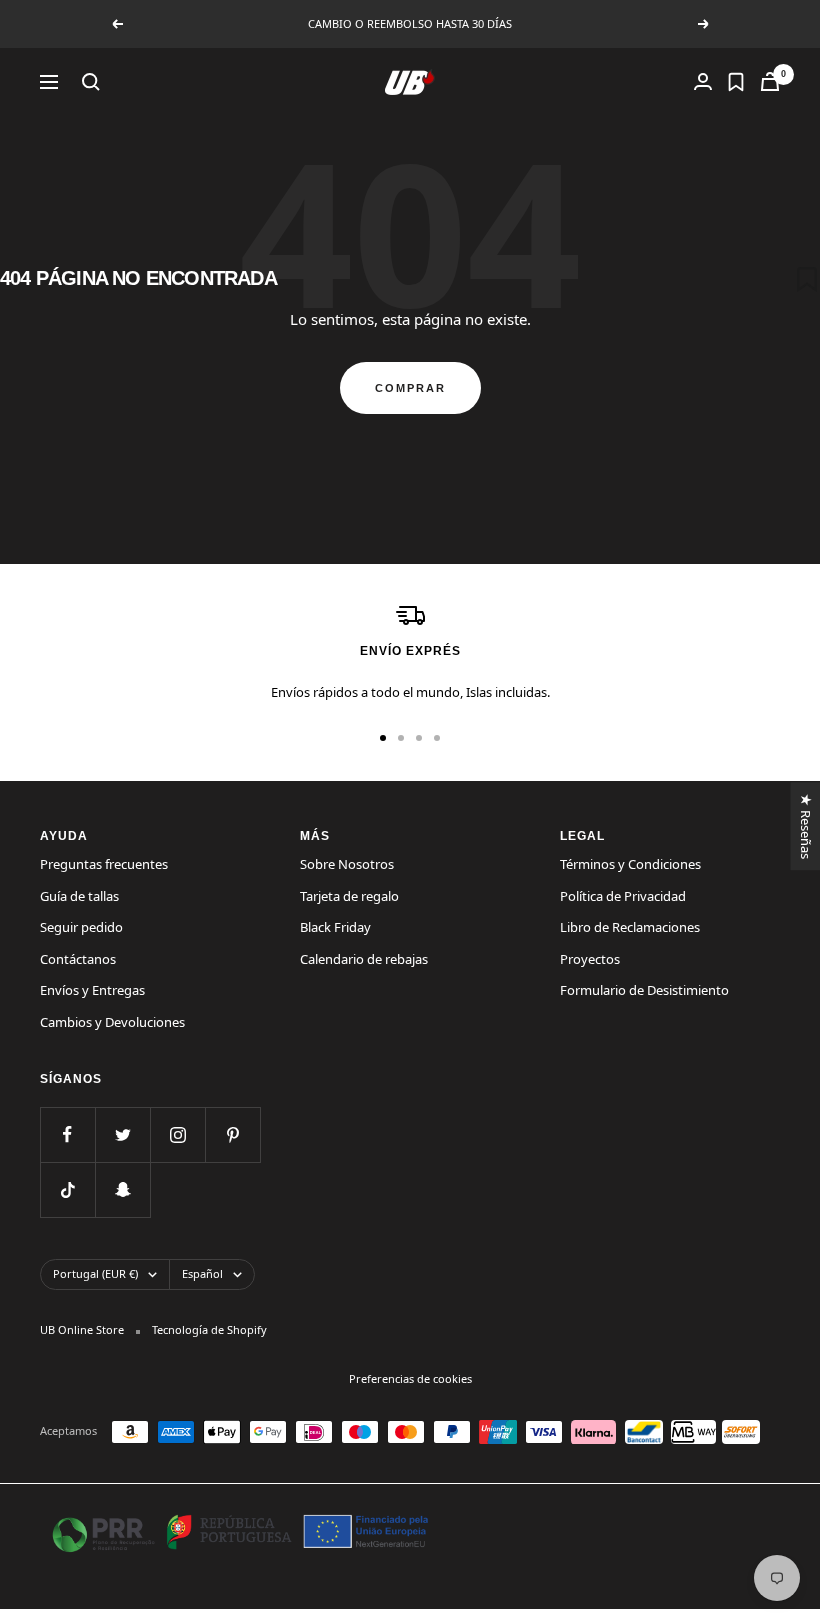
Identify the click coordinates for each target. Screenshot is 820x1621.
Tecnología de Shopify (209, 1329)
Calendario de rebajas (364, 959)
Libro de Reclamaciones (630, 927)
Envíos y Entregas (92, 990)
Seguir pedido (81, 927)
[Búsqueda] (91, 82)
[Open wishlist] (736, 82)
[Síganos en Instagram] (177, 1134)
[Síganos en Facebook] (67, 1134)
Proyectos (590, 959)
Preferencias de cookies (410, 1378)
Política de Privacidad (623, 896)
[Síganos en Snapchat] (122, 1189)
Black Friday (335, 927)
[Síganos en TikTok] (67, 1189)
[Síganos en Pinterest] (232, 1134)
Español (202, 1273)
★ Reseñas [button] (805, 825)
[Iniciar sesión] (703, 81)
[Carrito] (770, 81)
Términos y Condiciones (630, 864)
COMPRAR (410, 388)
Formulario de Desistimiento (644, 990)
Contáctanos (78, 959)
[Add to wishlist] (807, 279)
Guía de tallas (79, 896)
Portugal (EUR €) (95, 1273)
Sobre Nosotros (347, 864)
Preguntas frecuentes (104, 864)
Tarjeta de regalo (349, 896)
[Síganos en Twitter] (122, 1134)
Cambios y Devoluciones (112, 1022)
